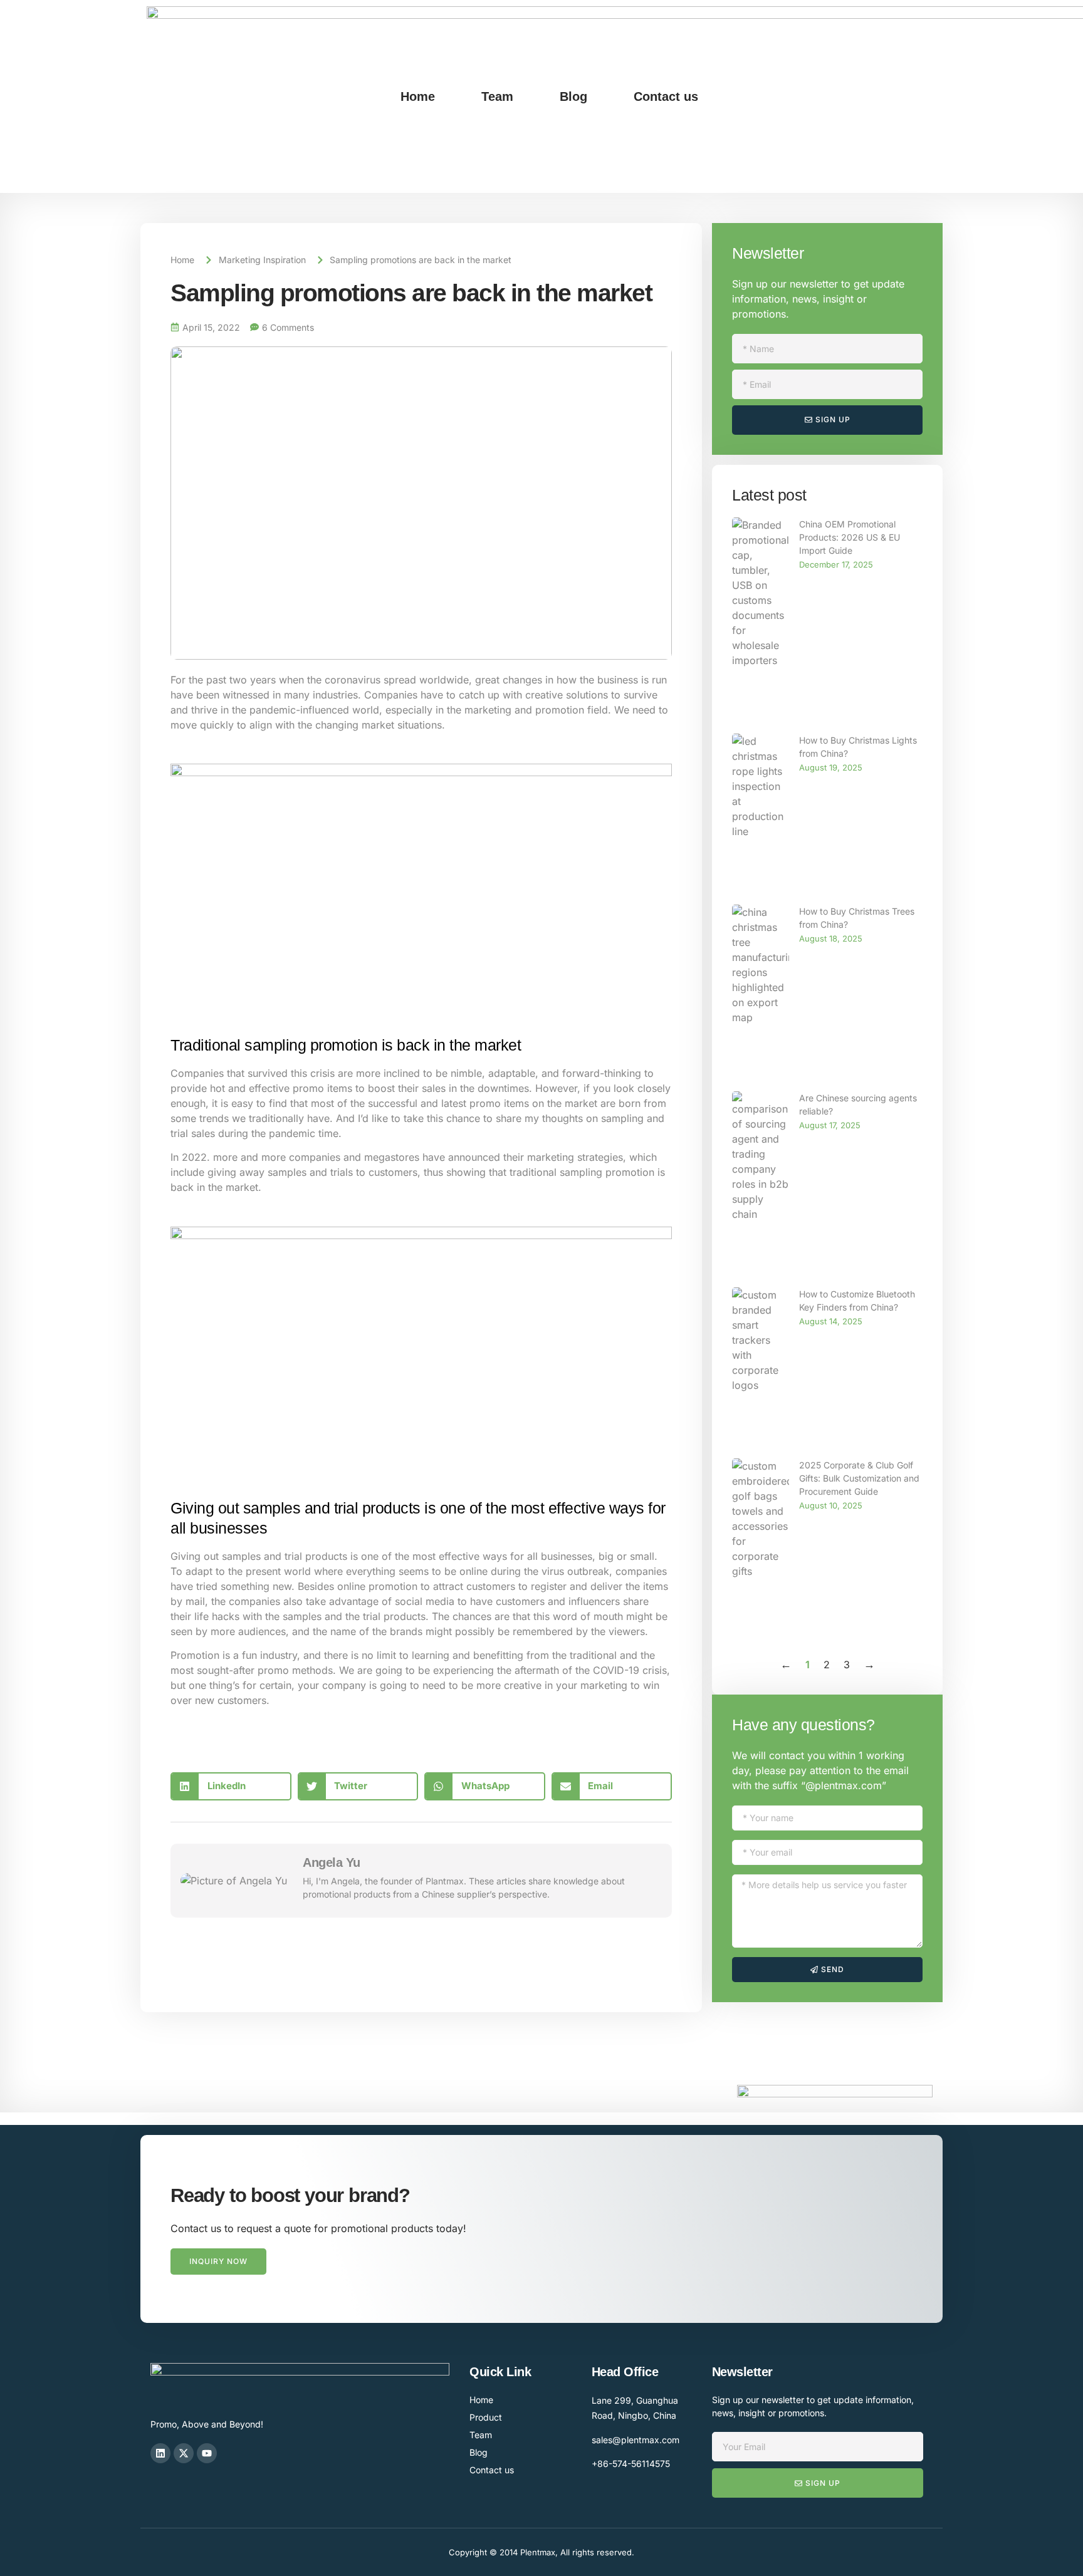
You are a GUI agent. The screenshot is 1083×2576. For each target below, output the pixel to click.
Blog (573, 96)
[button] (231, 1786)
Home (418, 96)
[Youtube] (207, 2453)
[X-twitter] (184, 2453)
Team (497, 96)
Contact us (666, 96)
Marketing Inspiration (262, 260)
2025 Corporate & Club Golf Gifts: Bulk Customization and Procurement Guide (859, 1478)
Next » (869, 1665)
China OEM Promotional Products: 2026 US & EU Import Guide (850, 537)
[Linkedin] (160, 2453)
